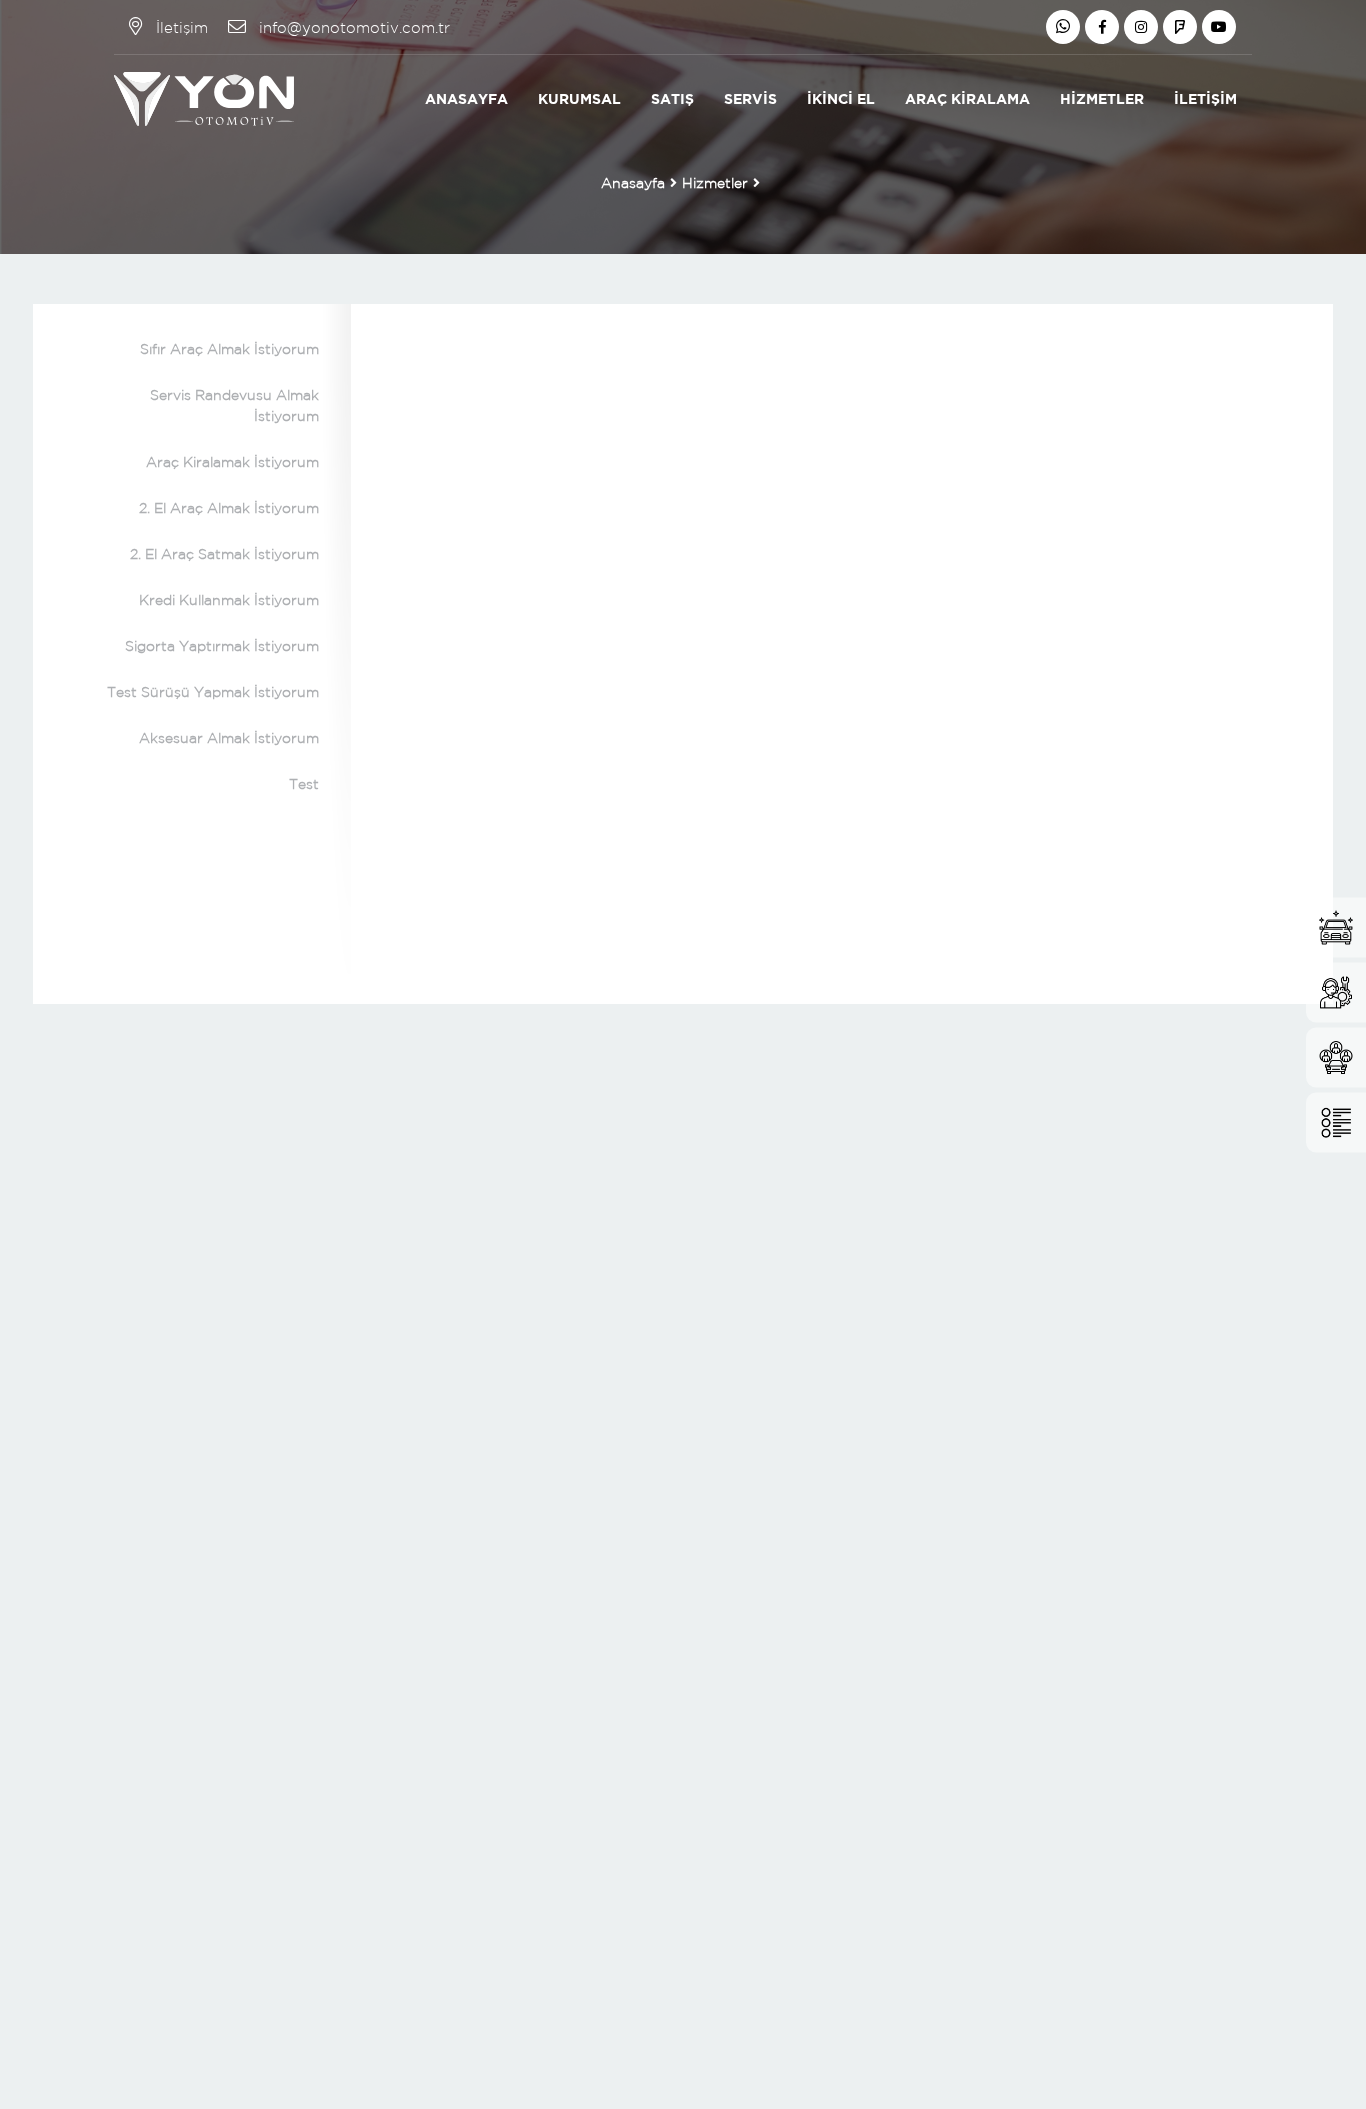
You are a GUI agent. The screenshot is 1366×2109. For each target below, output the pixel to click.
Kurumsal (579, 98)
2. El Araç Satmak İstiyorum (224, 554)
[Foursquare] (1180, 27)
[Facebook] (1102, 27)
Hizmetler (1102, 98)
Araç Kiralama (967, 98)
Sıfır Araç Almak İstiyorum (229, 349)
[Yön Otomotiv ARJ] (204, 98)
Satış (672, 98)
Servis (750, 98)
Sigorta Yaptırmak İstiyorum (222, 646)
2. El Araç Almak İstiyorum (229, 508)
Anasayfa (466, 98)
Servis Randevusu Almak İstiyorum (234, 405)
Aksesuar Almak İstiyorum (229, 738)
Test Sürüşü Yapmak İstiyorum (213, 692)
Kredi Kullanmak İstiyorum (229, 600)
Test (304, 784)
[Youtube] (1219, 27)
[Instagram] (1141, 27)
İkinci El (841, 98)
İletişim (1205, 98)
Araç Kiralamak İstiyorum (232, 462)
